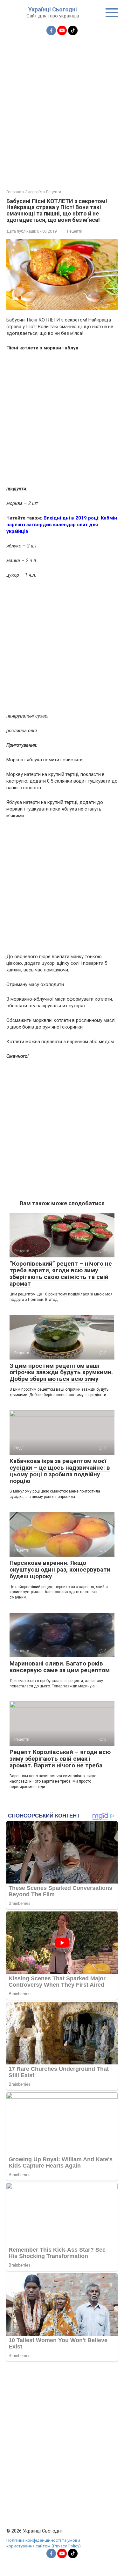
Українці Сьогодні (53, 9)
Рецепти (75, 231)
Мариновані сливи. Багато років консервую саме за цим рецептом (60, 1667)
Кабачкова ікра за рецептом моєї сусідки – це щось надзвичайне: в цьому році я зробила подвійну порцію (60, 1471)
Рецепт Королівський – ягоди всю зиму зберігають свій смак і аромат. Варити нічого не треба (60, 1759)
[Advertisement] (62, 109)
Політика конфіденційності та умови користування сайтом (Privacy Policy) (44, 2543)
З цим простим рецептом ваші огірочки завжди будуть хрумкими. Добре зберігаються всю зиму (61, 1372)
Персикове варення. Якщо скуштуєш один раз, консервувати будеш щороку (60, 1569)
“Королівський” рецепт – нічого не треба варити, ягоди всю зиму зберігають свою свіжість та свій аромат (61, 1274)
